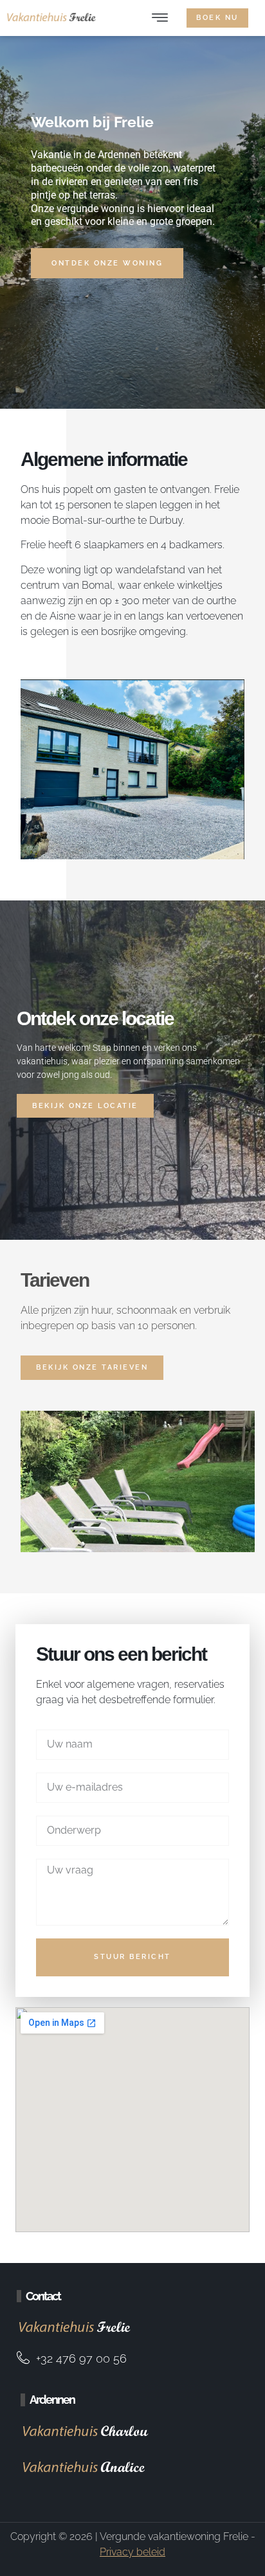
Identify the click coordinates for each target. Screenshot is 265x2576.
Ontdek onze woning (107, 263)
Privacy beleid (132, 2552)
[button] (160, 18)
